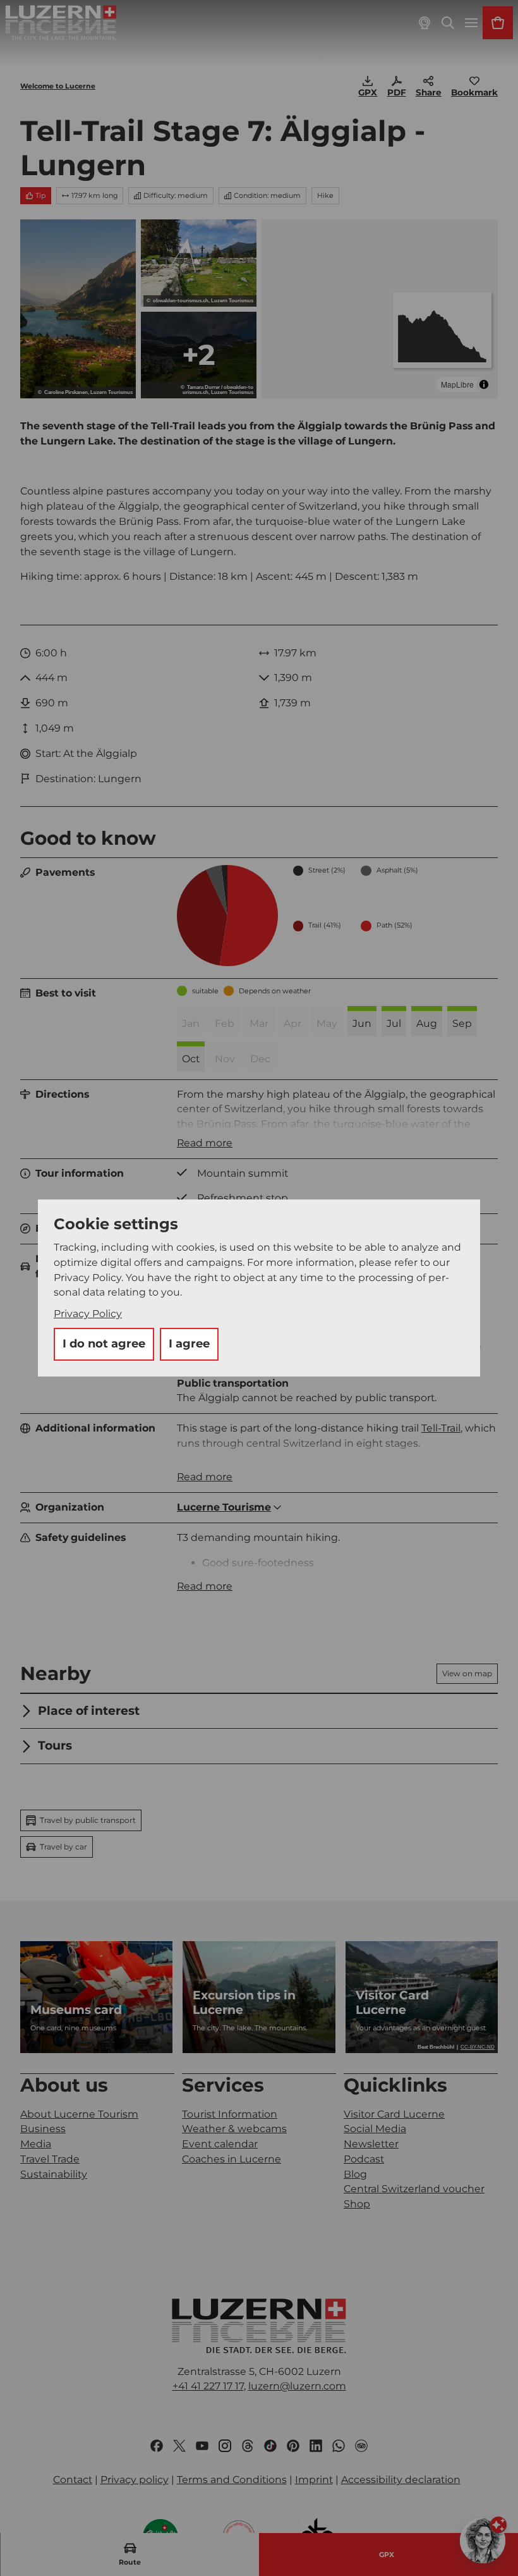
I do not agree (104, 1344)
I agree (189, 1344)
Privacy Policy (88, 1314)
